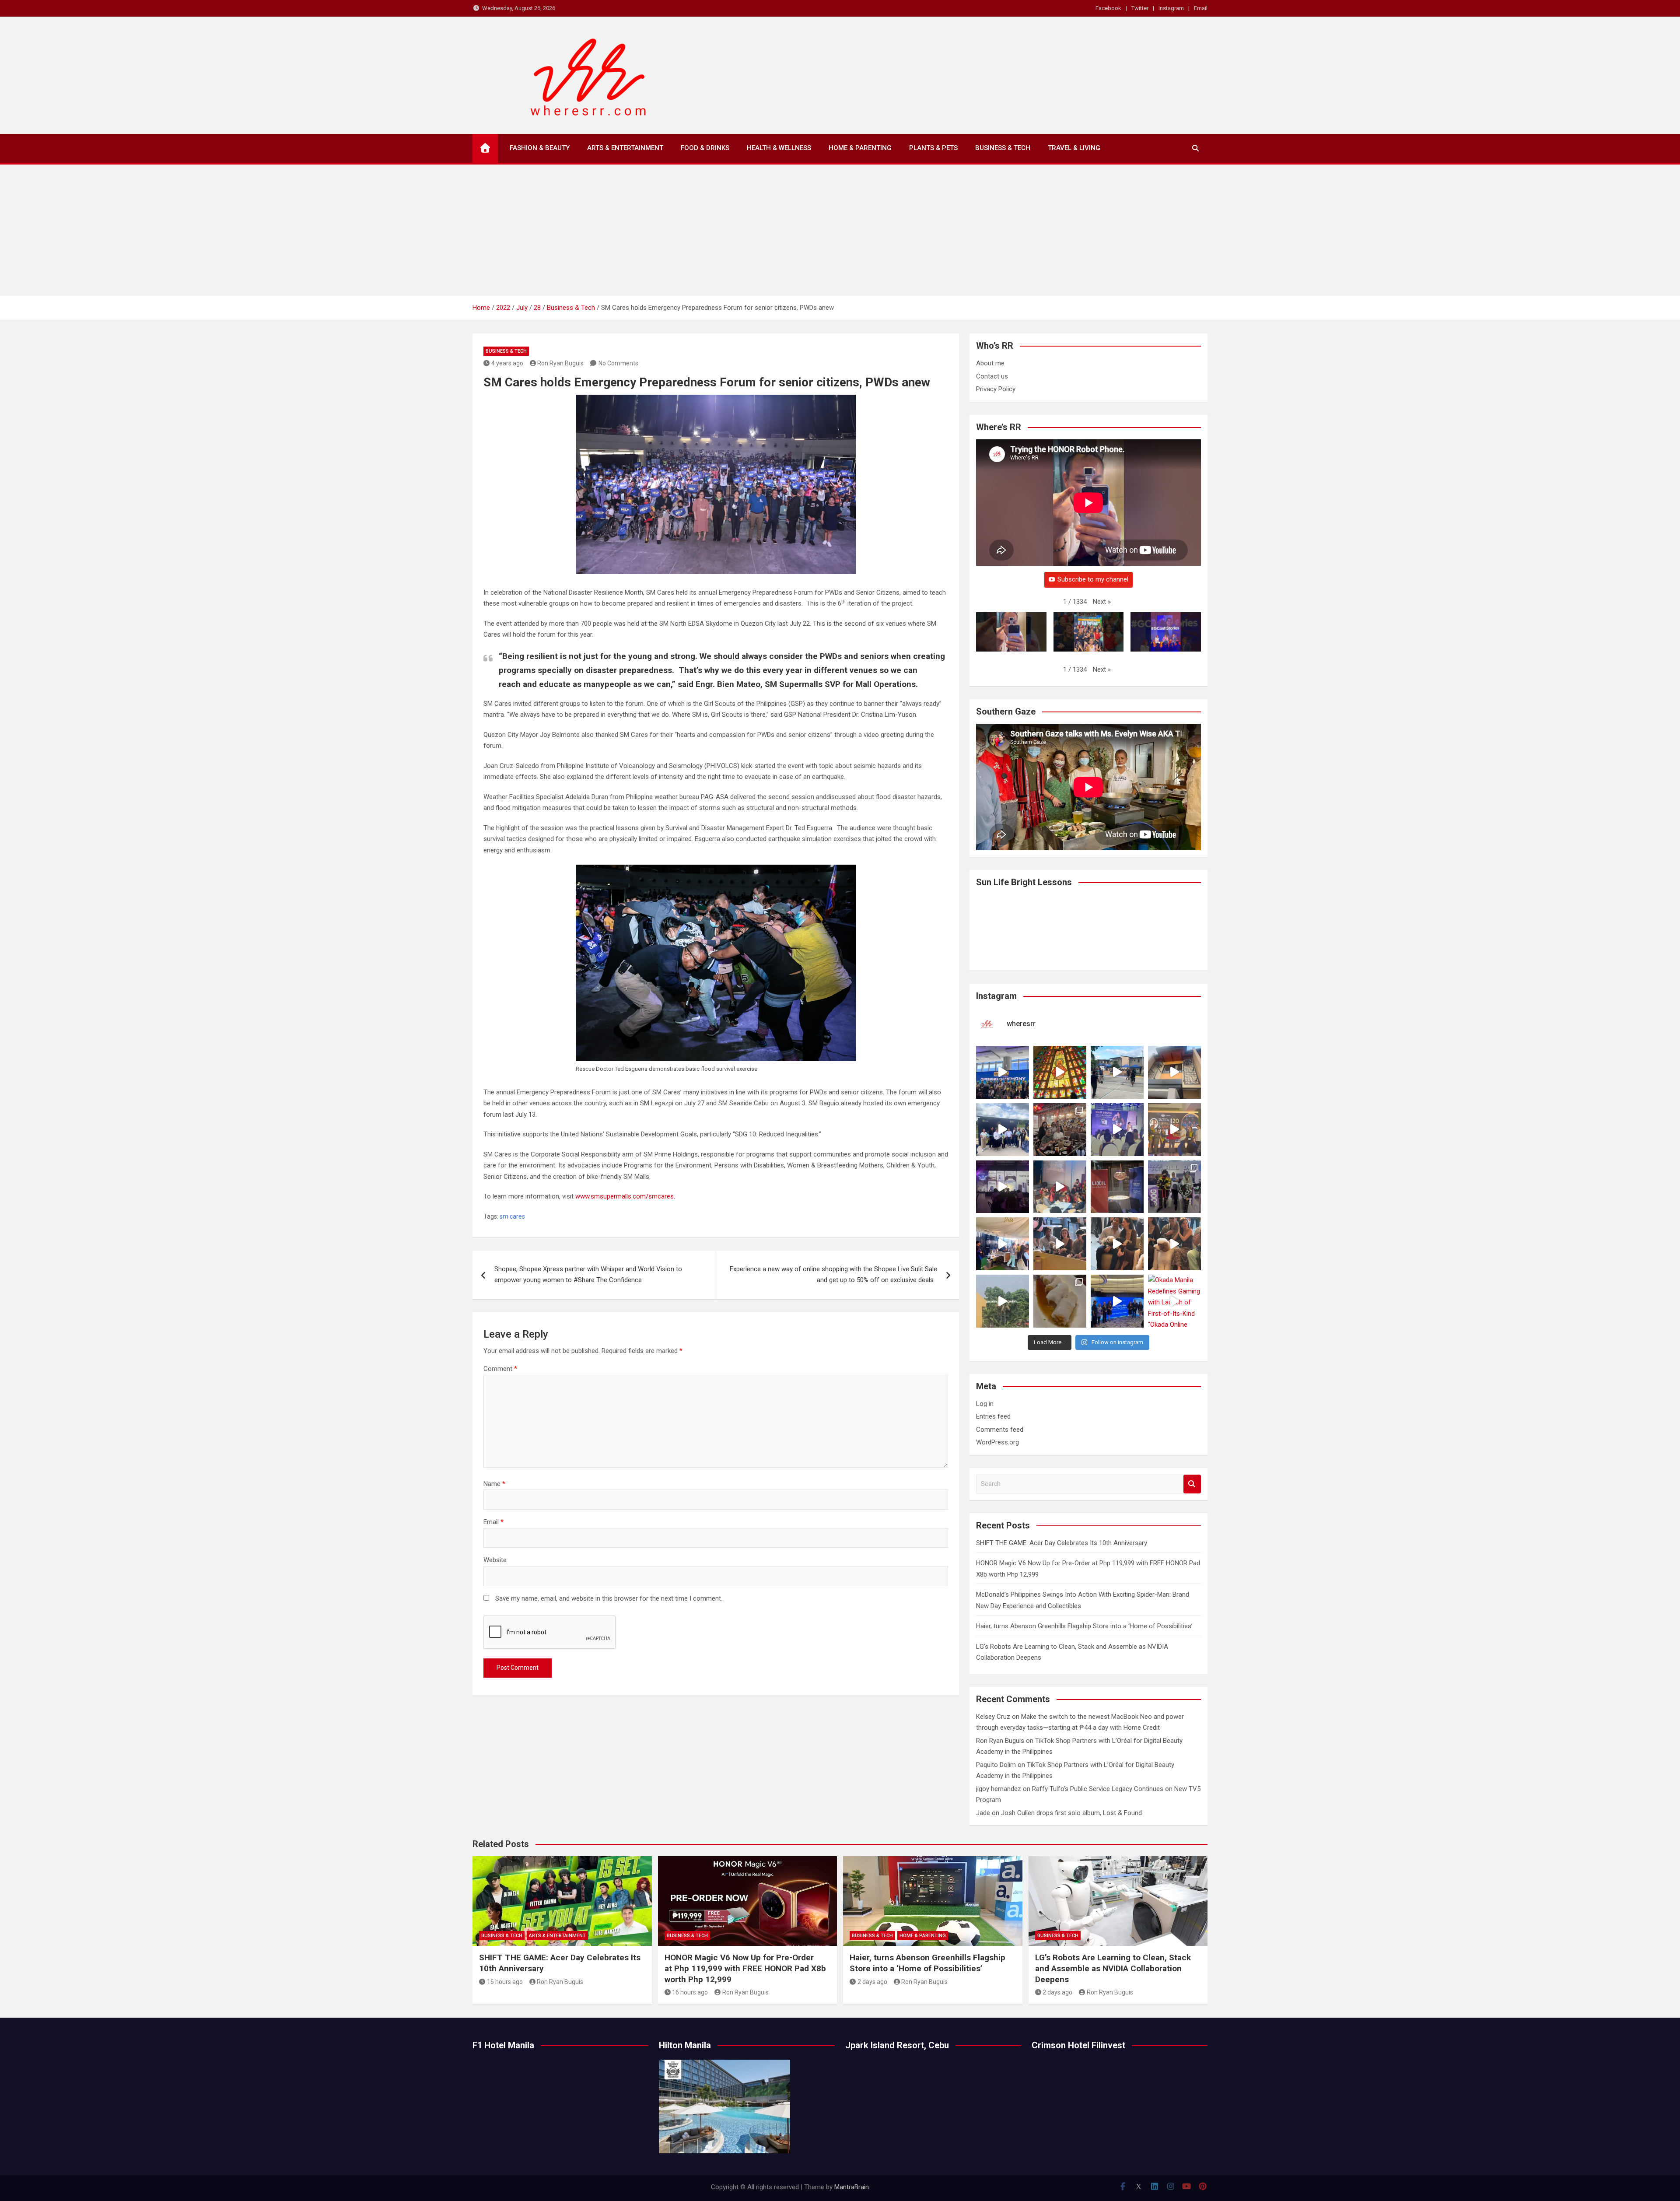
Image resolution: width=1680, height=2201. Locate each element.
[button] (1102, 602)
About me (990, 363)
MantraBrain (852, 2187)
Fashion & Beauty (540, 148)
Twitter (1140, 8)
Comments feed (1000, 1430)
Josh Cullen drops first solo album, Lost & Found (1071, 1813)
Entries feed (993, 1416)
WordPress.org (997, 1442)
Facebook (1108, 8)
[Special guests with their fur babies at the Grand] (1060, 1244)
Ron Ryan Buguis (560, 363)
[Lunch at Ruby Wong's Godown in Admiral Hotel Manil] (1060, 1130)
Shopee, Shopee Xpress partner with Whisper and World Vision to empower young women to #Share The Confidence (588, 1275)
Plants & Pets (933, 148)
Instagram (1171, 8)
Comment (500, 1369)
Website (495, 1560)
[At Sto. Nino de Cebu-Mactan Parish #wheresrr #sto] (1060, 1072)
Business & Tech (1003, 148)
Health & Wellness (779, 148)
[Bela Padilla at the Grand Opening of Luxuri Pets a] (1117, 1244)
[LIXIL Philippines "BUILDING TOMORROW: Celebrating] (1060, 1187)
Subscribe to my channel (1093, 579)
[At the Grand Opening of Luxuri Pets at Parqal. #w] (1003, 1244)
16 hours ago (505, 1982)
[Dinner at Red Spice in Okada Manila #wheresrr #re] (1060, 1301)
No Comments (618, 363)
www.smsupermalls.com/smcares (625, 1196)
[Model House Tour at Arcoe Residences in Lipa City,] (1174, 1072)
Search (1192, 1484)
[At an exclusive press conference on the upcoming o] (1117, 1301)
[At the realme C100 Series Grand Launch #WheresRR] (1003, 1187)
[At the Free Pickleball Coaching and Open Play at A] (1117, 1072)
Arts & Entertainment (625, 148)
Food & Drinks (705, 148)
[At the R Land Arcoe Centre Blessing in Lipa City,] (1003, 1130)
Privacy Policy (996, 389)
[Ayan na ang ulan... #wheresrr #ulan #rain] (1003, 1301)
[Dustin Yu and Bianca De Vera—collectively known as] (1174, 1244)
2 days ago (872, 1982)
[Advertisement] (840, 230)
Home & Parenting (860, 148)
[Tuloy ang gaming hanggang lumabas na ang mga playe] (1174, 1187)
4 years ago (507, 363)
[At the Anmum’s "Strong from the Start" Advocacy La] (1117, 1130)
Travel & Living (1074, 148)
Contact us (992, 376)
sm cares (512, 1216)
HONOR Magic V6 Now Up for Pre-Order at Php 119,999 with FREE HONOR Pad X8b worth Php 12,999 (745, 1968)
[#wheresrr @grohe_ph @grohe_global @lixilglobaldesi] (1117, 1187)
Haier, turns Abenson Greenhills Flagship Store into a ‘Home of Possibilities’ (1084, 1626)
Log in (985, 1404)
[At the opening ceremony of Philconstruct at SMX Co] (1003, 1072)
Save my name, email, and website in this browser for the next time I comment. (609, 1598)
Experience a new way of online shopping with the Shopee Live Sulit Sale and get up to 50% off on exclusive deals (833, 1275)
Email (1201, 8)
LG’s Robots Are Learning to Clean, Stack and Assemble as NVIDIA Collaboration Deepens (1113, 1968)
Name (494, 1484)
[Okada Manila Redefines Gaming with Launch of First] (1174, 1301)
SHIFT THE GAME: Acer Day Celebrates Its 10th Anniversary (1062, 1543)
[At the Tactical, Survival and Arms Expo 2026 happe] (1174, 1130)
